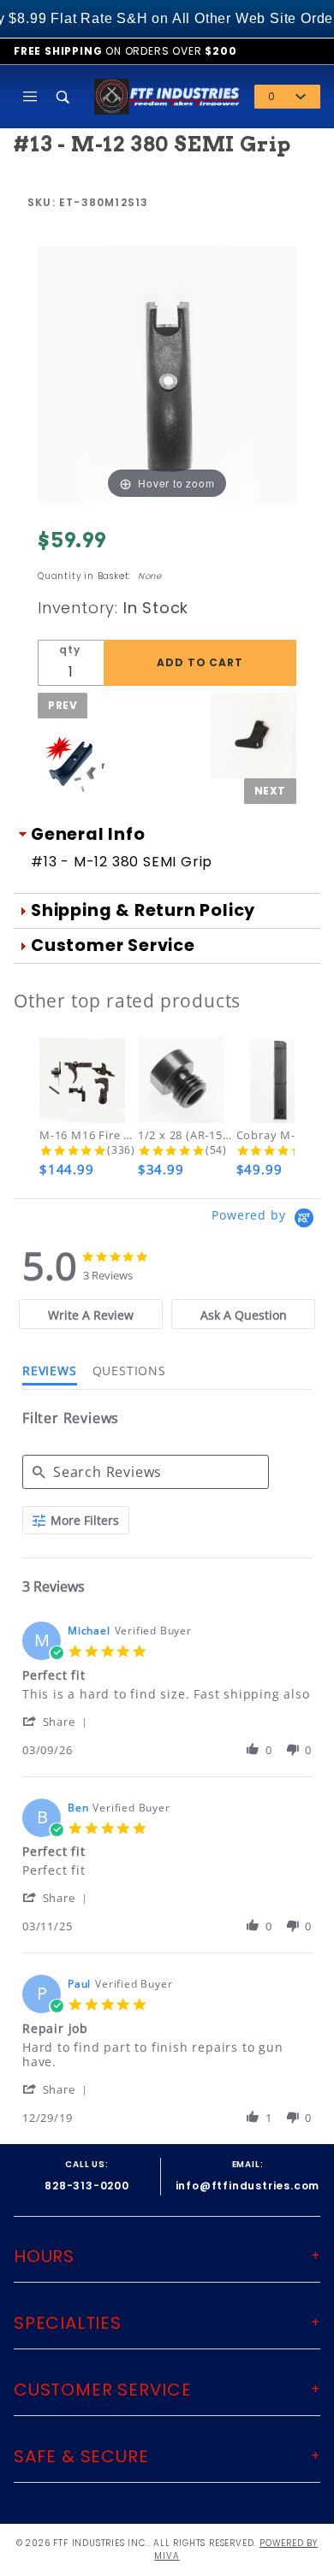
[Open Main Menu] (30, 97)
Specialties (68, 2323)
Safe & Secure (81, 2456)
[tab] (91, 1314)
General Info (88, 834)
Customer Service (113, 945)
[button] (58, 1721)
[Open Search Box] (64, 97)
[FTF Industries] (167, 95)
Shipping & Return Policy (143, 910)
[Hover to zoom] (167, 374)
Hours (44, 2256)
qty (69, 650)
